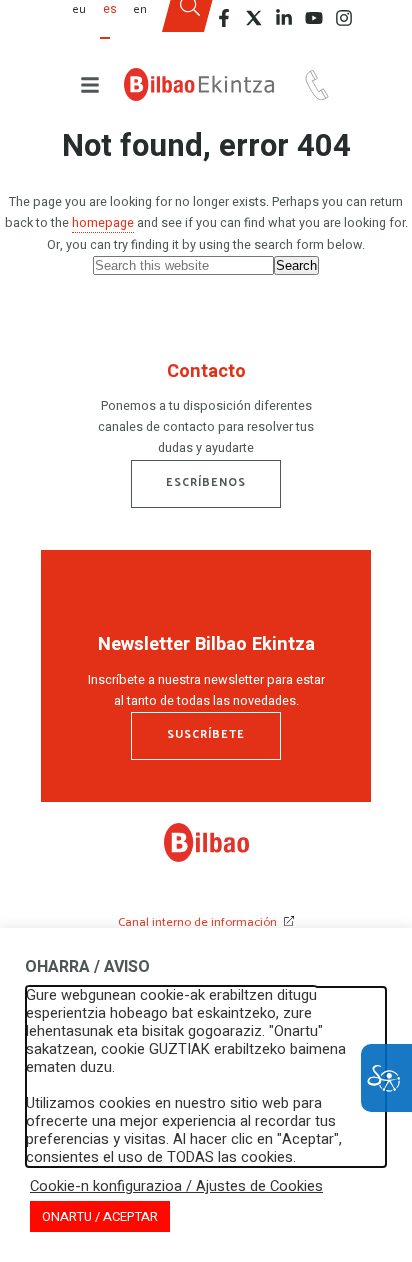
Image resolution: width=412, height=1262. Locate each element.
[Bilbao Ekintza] (199, 84)
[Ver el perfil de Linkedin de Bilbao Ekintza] (284, 18)
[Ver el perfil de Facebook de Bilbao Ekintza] (224, 18)
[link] (206, 858)
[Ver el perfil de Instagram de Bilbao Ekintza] (344, 18)
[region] (206, 413)
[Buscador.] (189, 23)
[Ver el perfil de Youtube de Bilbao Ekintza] (314, 18)
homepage (103, 223)
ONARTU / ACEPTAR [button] (100, 1216)
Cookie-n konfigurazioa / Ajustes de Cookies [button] (176, 1187)
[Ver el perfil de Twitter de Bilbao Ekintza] (254, 18)
